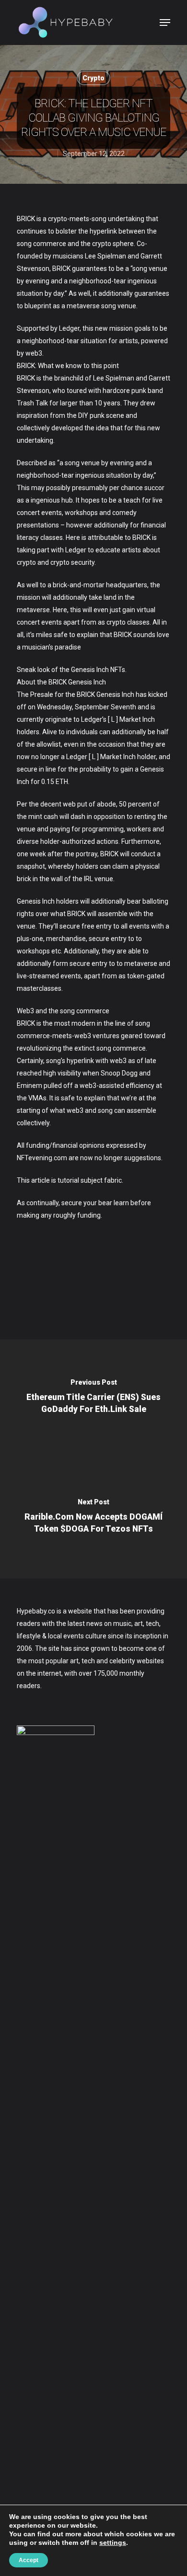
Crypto (93, 78)
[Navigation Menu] (165, 22)
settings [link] (113, 2542)
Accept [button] (29, 2560)
